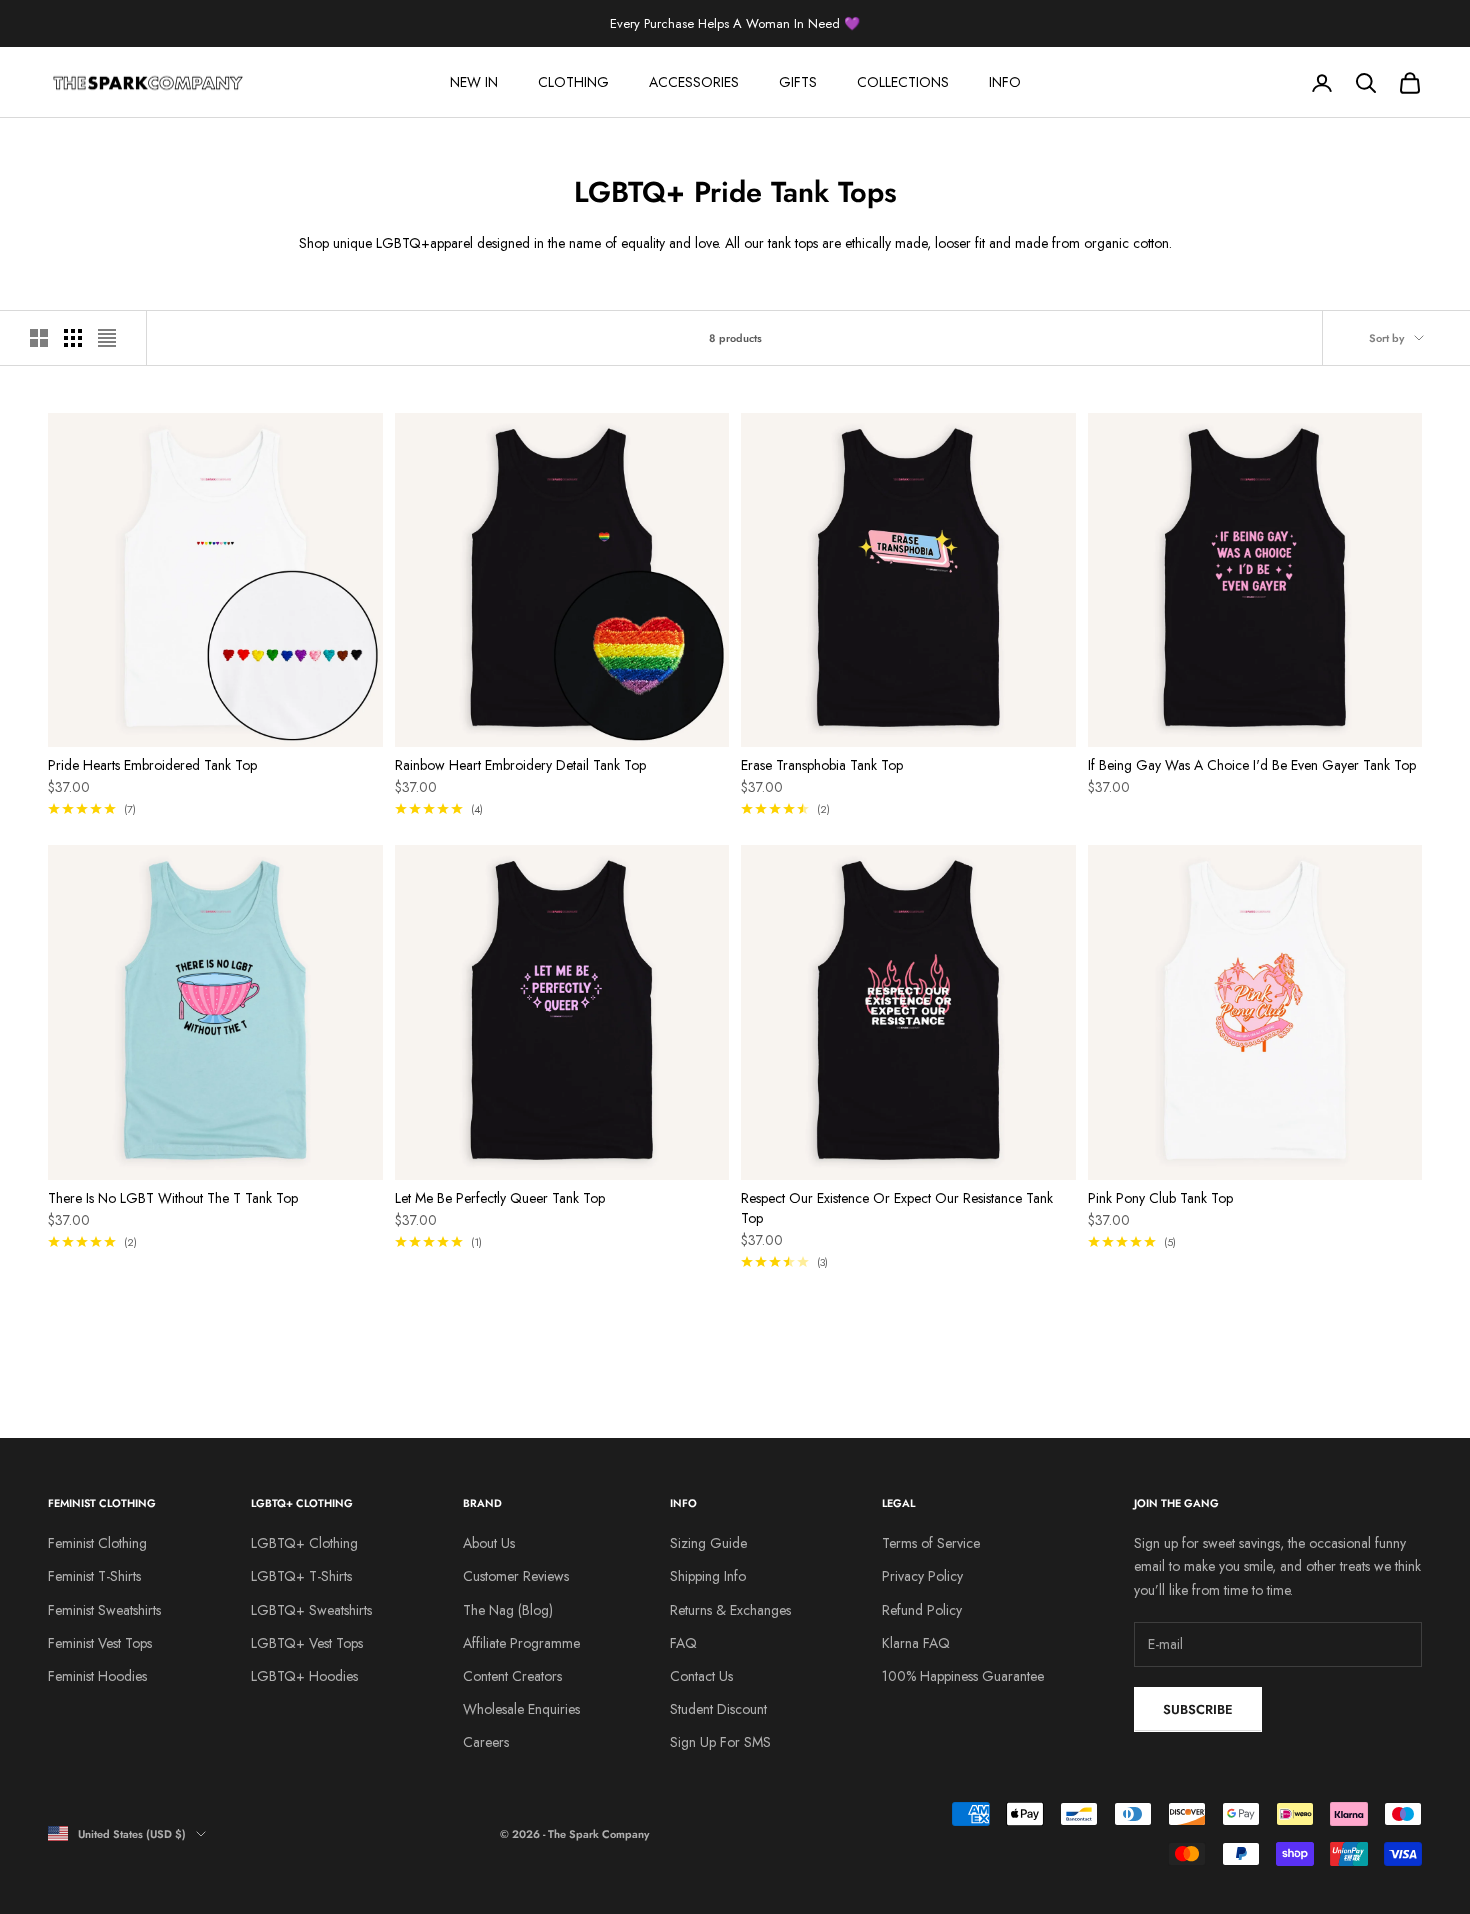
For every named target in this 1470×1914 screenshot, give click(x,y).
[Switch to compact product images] (107, 338)
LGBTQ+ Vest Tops (307, 1643)
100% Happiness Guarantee (963, 1676)
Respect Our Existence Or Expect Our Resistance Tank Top (897, 1208)
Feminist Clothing (97, 1543)
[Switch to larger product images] (39, 338)
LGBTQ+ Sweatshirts (311, 1610)
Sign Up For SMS (720, 1742)
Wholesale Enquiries (521, 1709)
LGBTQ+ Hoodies (304, 1676)
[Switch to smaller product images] (73, 338)
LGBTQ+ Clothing (304, 1543)
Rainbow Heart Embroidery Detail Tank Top (520, 765)
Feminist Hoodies (97, 1676)
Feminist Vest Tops (100, 1643)
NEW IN (474, 82)
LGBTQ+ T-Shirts (301, 1576)
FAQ (683, 1643)
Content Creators (512, 1676)
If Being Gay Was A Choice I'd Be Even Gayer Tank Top (1252, 765)
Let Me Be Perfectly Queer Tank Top (500, 1198)
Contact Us (701, 1676)
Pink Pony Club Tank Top (1160, 1198)
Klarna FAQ (916, 1643)
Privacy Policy (922, 1576)
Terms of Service (931, 1543)
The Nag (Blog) (508, 1610)
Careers (486, 1742)
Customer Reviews (516, 1576)
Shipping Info (708, 1576)
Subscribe (1198, 1709)
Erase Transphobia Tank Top (822, 765)
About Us (489, 1543)
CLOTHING (573, 82)
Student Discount (718, 1709)
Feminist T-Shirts (94, 1576)
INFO (1005, 82)
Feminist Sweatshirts (104, 1610)
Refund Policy (922, 1610)
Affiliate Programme (521, 1643)
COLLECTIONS (903, 82)
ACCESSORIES (694, 82)
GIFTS (798, 82)
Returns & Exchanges (730, 1610)
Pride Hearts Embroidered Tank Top (152, 765)
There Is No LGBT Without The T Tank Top (173, 1198)
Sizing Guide (708, 1543)
